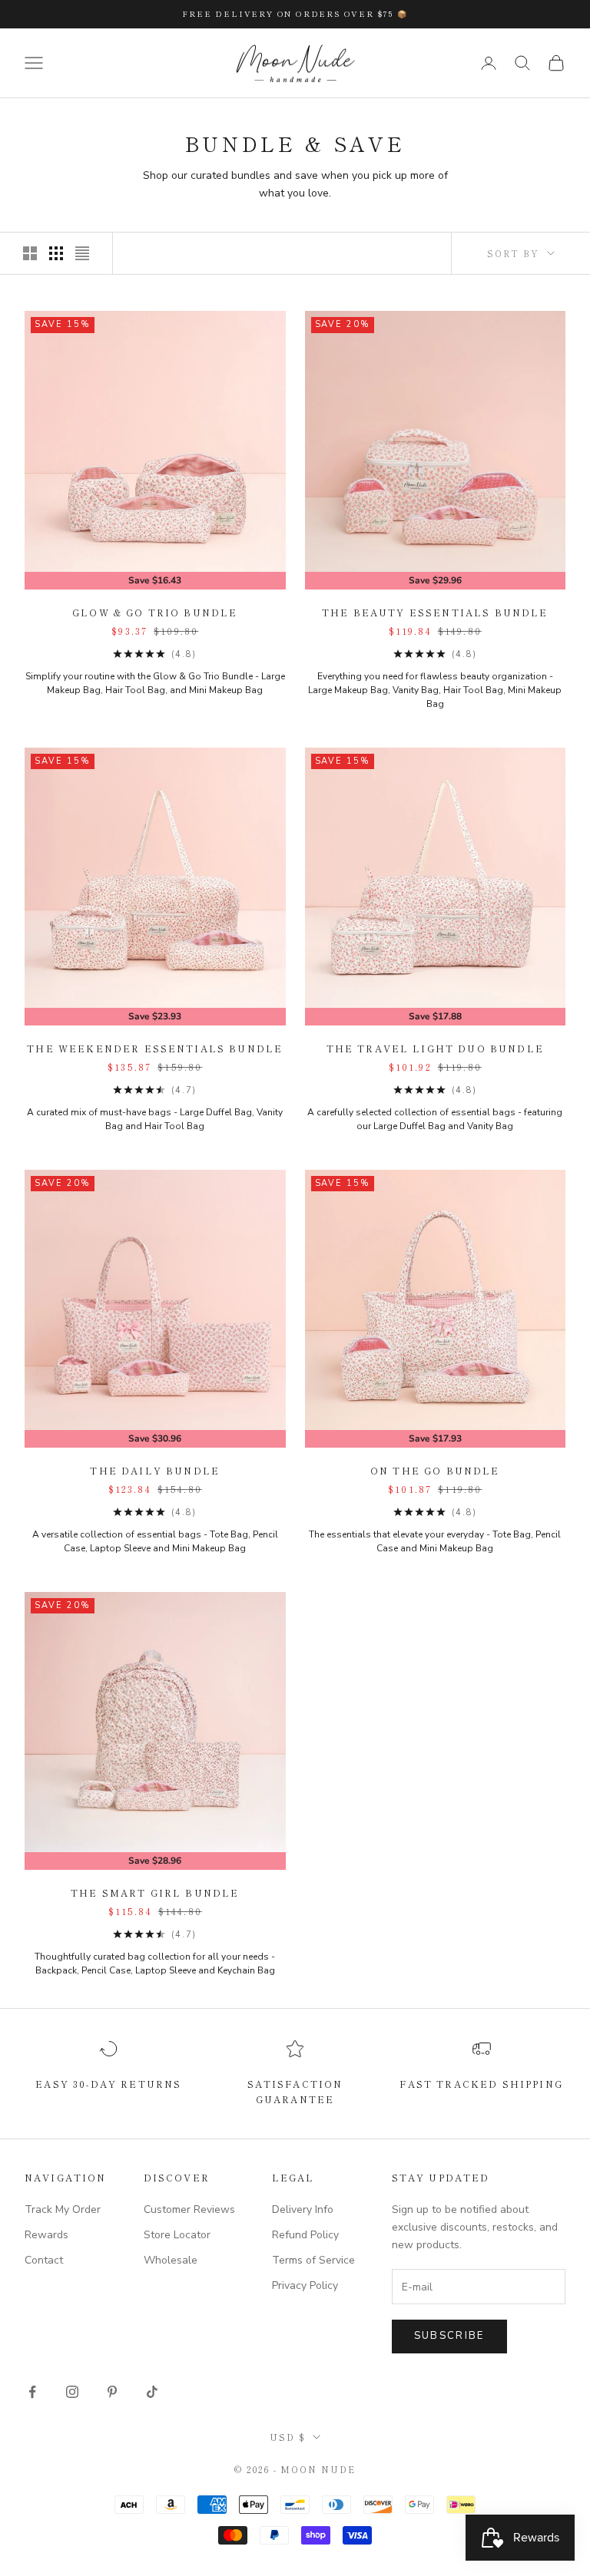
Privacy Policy (305, 2285)
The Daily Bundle (155, 1470)
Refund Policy (305, 2235)
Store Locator (177, 2235)
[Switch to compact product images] (82, 253)
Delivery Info (303, 2209)
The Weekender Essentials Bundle (155, 1048)
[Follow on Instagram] (72, 2392)
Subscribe (449, 2336)
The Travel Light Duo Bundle (435, 1048)
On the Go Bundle (435, 1470)
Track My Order (63, 2209)
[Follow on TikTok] (152, 2392)
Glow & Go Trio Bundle (155, 612)
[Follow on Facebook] (32, 2392)
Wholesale (171, 2260)
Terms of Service (313, 2260)
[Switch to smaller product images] (56, 253)
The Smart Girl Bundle (155, 1892)
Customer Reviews (189, 2209)
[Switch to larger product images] (30, 253)
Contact (44, 2260)
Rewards (46, 2235)
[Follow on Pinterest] (112, 2392)
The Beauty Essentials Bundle (435, 612)
